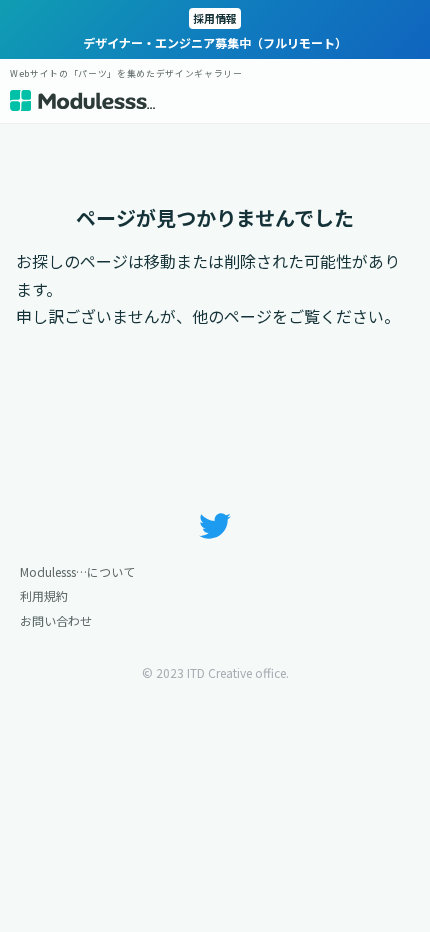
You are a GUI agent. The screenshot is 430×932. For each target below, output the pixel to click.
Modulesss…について (77, 571)
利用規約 (44, 595)
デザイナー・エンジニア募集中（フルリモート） (215, 30)
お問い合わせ (56, 620)
